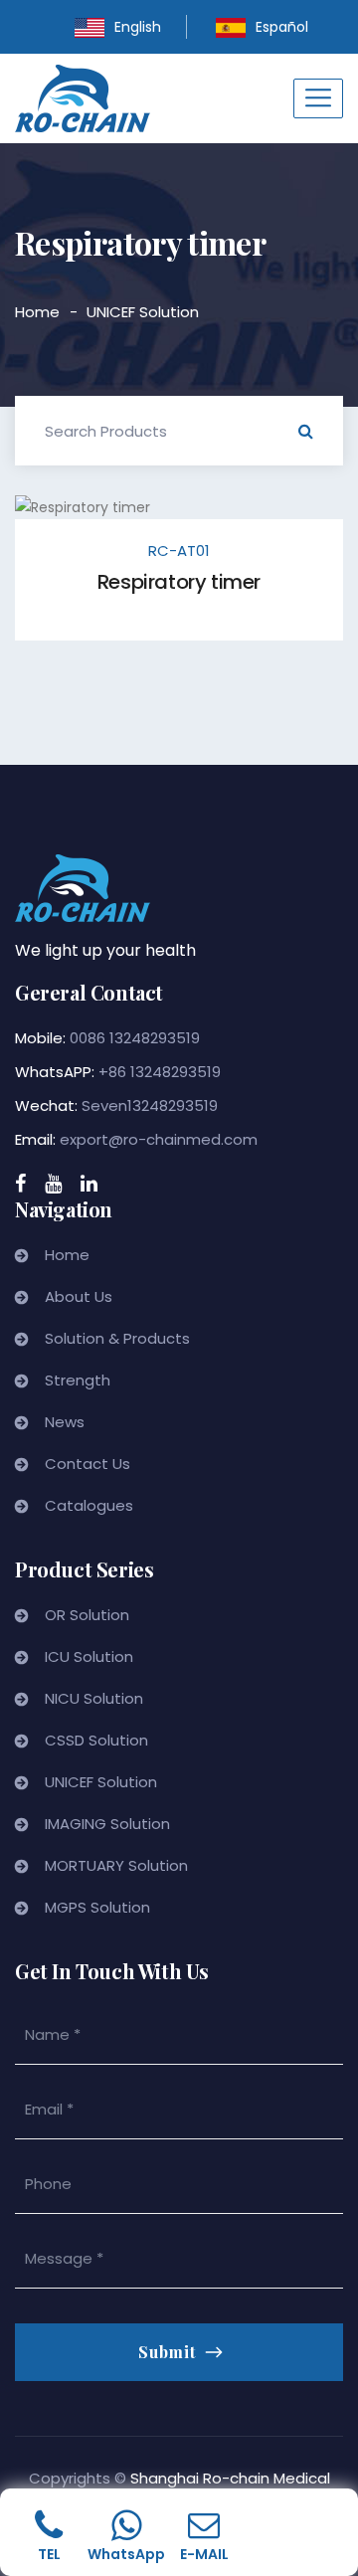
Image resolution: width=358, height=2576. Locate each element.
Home (37, 312)
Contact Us (88, 1464)
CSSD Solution (96, 1740)
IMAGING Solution (107, 1824)
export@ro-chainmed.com (159, 1139)
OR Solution (87, 1615)
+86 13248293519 (160, 1072)
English (138, 27)
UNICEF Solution (143, 312)
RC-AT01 (179, 551)
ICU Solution (89, 1656)
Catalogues (89, 1505)
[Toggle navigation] (318, 98)
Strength (78, 1380)
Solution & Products (117, 1338)
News (65, 1422)
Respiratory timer (179, 582)
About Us (79, 1296)
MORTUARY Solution (116, 1865)
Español (282, 27)
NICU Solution (94, 1698)
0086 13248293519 (135, 1038)
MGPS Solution (97, 1907)
